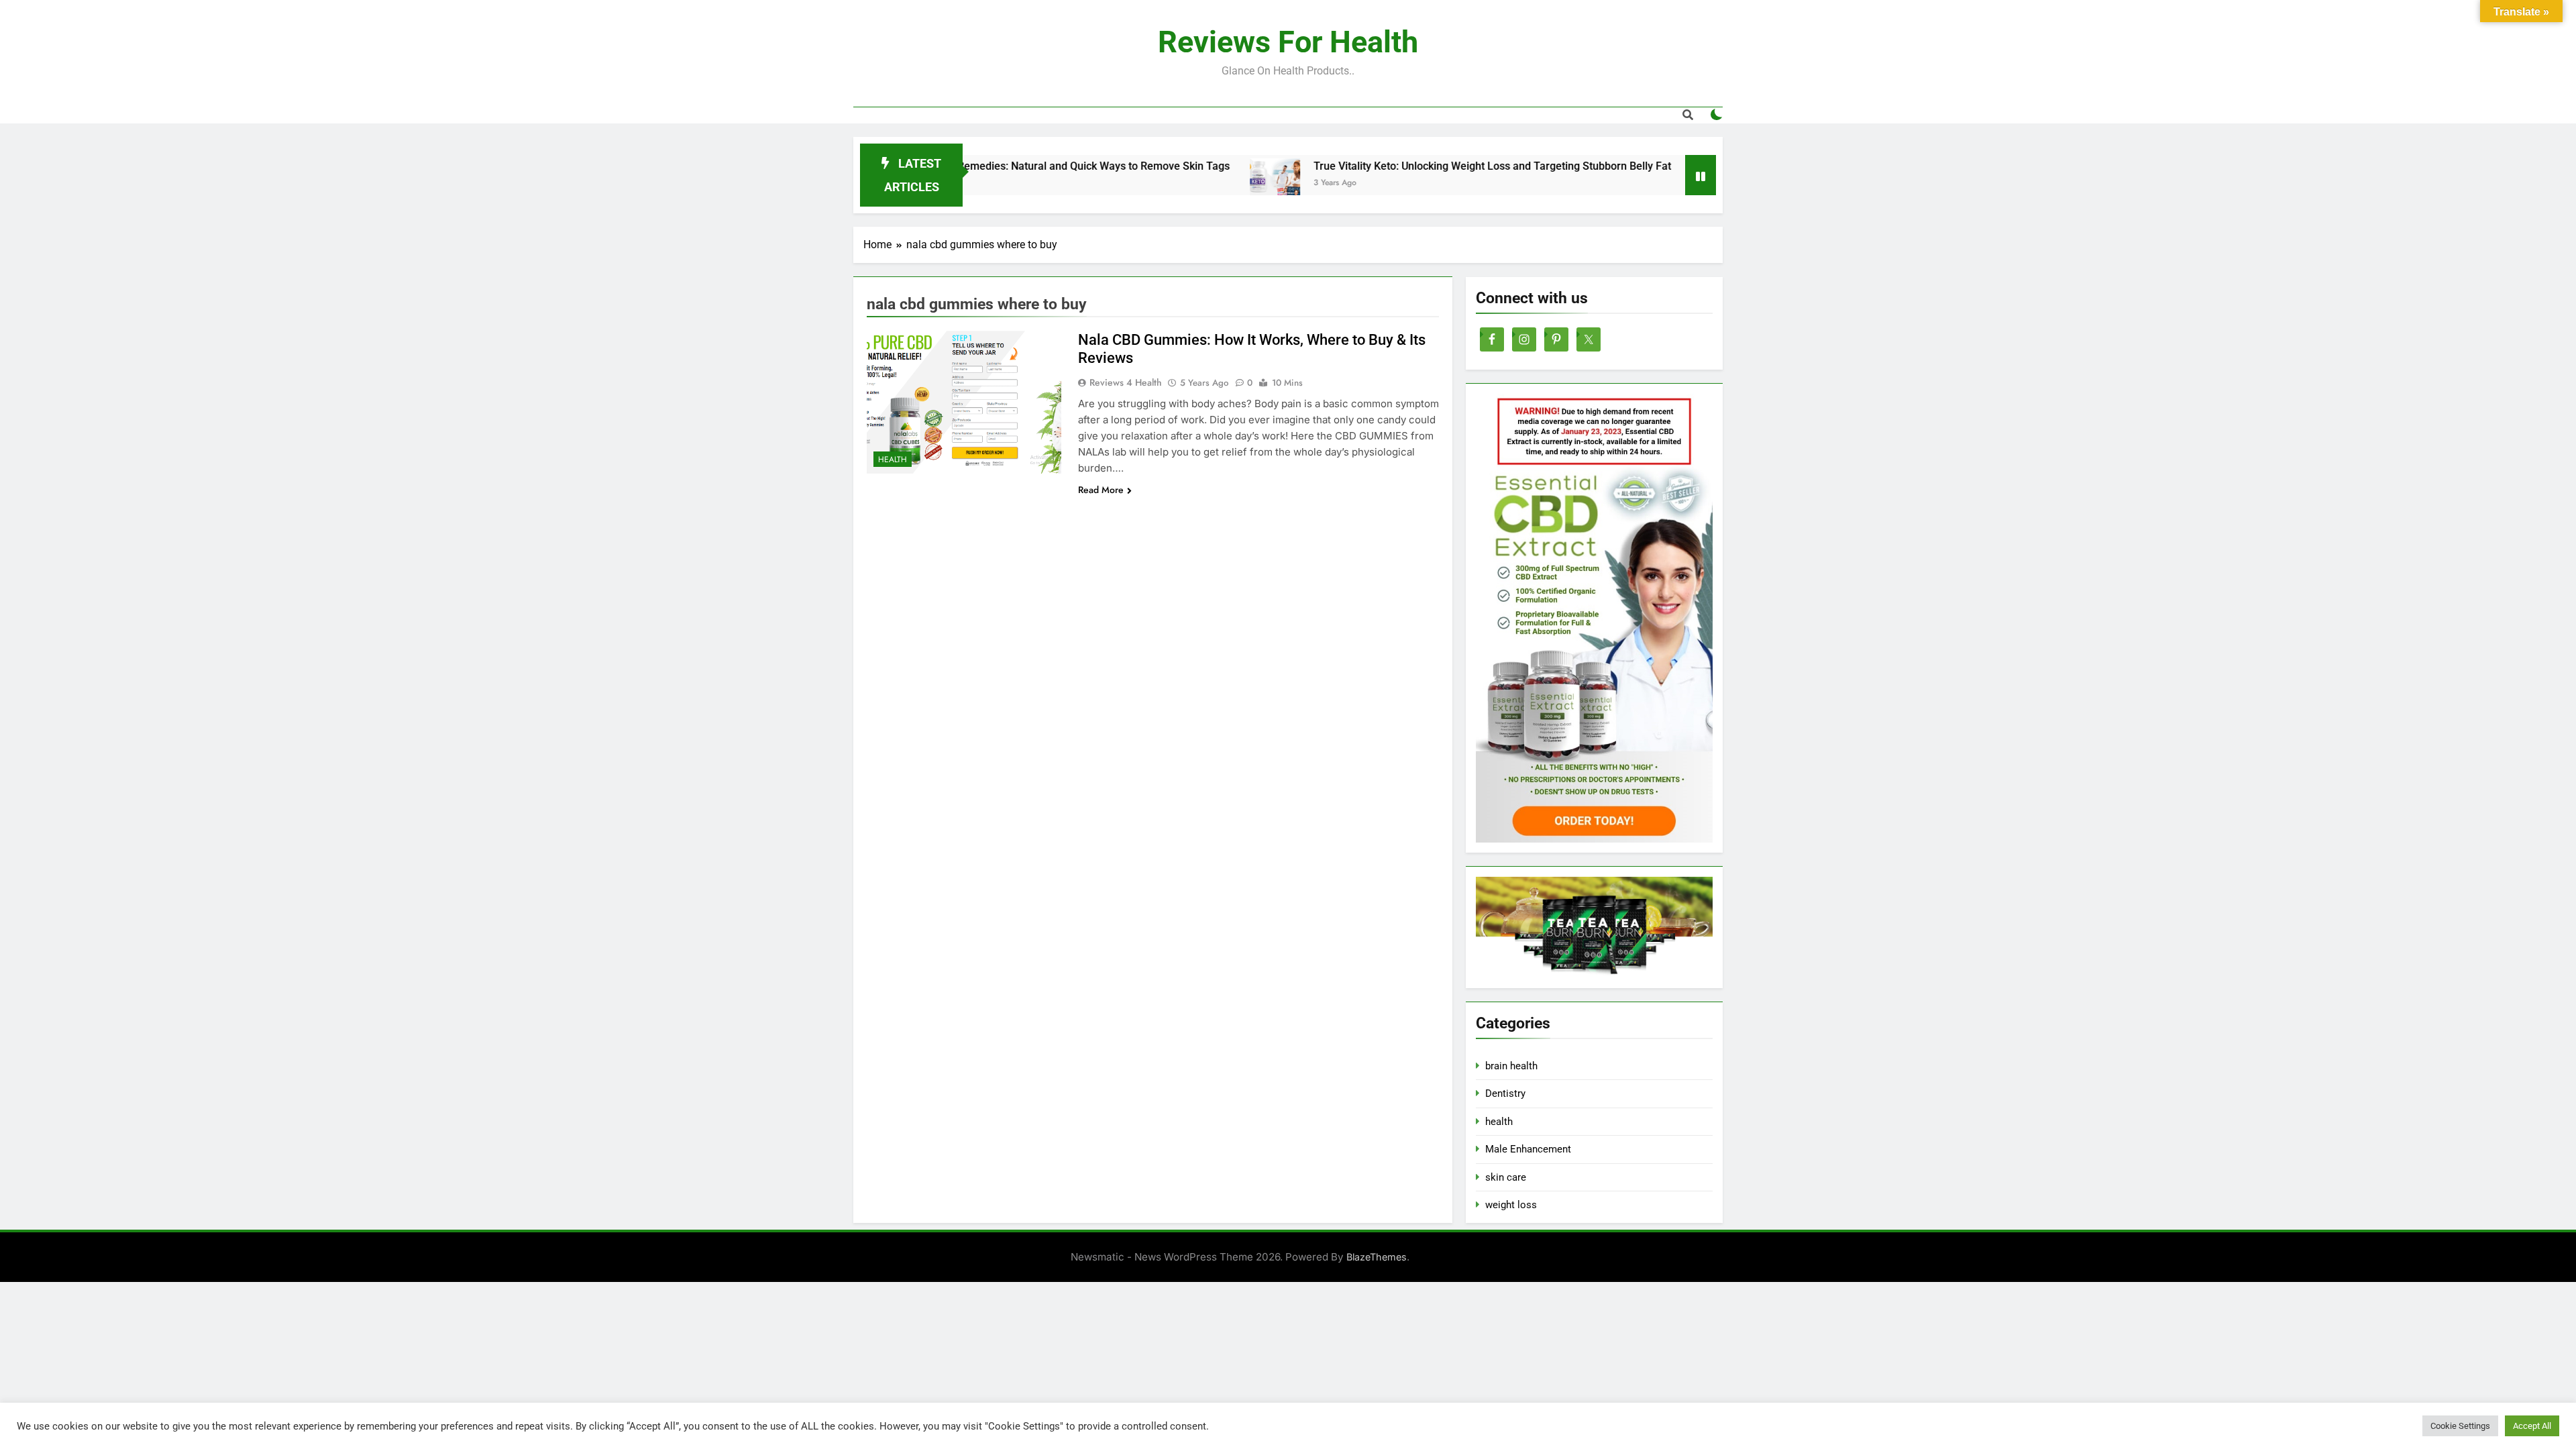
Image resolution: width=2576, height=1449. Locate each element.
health (893, 460)
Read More (1101, 490)
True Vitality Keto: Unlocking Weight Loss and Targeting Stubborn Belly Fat (1415, 166)
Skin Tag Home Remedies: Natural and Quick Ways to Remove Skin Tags (978, 166)
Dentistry (1505, 1093)
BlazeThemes (1377, 1257)
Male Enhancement (1528, 1149)
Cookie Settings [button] (2460, 1426)
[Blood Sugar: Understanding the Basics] (1639, 183)
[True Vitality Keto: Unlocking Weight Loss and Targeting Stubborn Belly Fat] (1198, 183)
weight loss (1511, 1205)
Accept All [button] (2532, 1426)
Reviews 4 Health (1126, 382)
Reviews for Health (1288, 42)
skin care (1506, 1177)
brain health (1511, 1066)
